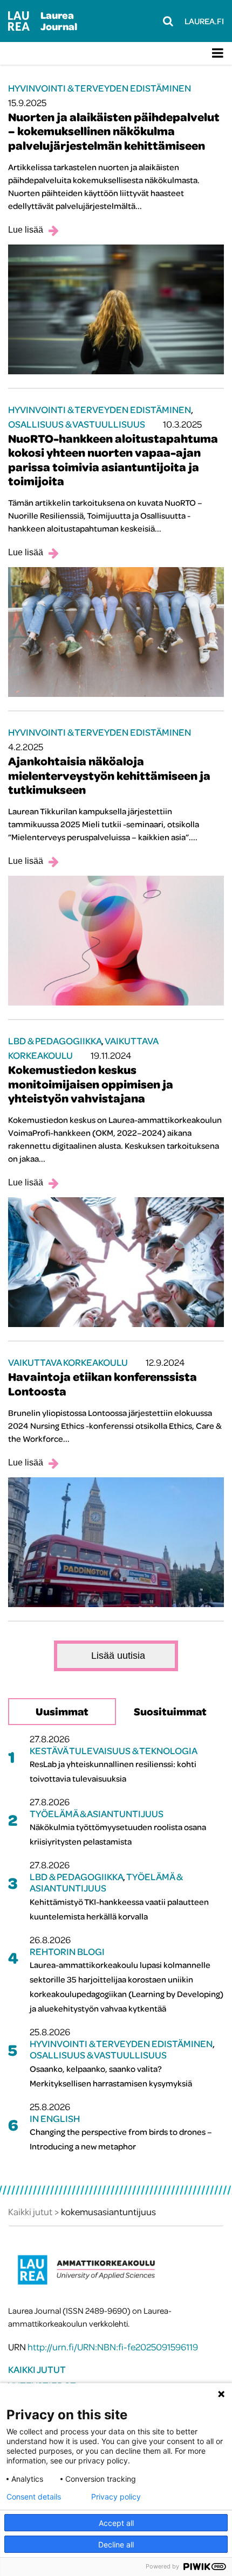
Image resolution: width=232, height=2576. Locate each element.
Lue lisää (26, 230)
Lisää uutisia (118, 1656)
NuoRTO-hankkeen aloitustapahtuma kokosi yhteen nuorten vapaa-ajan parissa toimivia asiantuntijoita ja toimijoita (113, 460)
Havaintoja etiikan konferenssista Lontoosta (103, 1384)
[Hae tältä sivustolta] (168, 21)
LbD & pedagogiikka (55, 1041)
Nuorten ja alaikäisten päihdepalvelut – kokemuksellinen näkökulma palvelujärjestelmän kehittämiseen (114, 131)
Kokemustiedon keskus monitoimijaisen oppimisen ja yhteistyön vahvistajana (91, 1084)
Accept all (116, 2523)
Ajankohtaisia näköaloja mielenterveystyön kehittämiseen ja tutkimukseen (109, 775)
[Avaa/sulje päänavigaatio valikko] (218, 53)
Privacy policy (116, 2497)
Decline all (116, 2544)
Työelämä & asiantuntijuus (97, 1814)
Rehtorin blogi (67, 1952)
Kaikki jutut (37, 2369)
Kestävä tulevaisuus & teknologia (114, 1751)
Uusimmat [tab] (62, 1711)
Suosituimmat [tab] (170, 1711)
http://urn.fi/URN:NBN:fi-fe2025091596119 (113, 2347)
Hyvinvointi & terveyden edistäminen (100, 88)
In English (55, 2118)
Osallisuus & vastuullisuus (77, 424)
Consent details (34, 2497)
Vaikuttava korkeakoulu (68, 1362)
